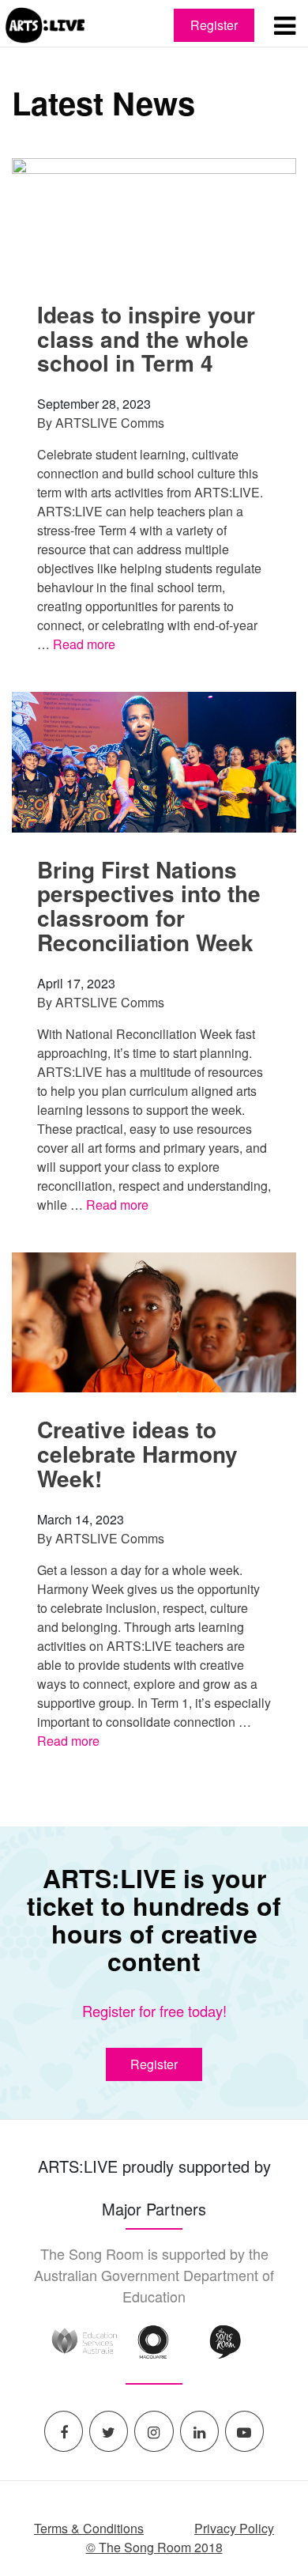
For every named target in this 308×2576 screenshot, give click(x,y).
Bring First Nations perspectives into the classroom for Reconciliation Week (149, 906)
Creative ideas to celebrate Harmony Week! (137, 1454)
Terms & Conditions (89, 2528)
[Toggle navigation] (284, 25)
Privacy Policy (234, 2528)
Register (214, 25)
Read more (84, 644)
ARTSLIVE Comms (110, 423)
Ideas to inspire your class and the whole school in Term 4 (146, 339)
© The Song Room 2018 (154, 2547)
